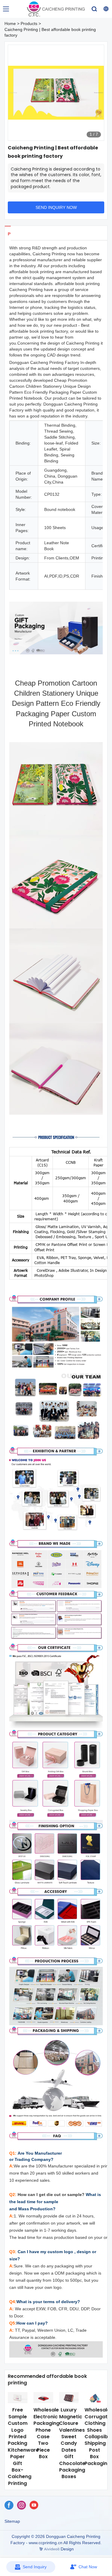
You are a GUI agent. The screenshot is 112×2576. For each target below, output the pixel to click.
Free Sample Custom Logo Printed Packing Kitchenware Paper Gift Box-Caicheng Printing (23, 2446)
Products (29, 24)
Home (10, 24)
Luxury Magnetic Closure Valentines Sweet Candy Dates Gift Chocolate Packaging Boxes (72, 2443)
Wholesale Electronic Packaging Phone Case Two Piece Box (46, 2433)
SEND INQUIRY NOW (56, 207)
